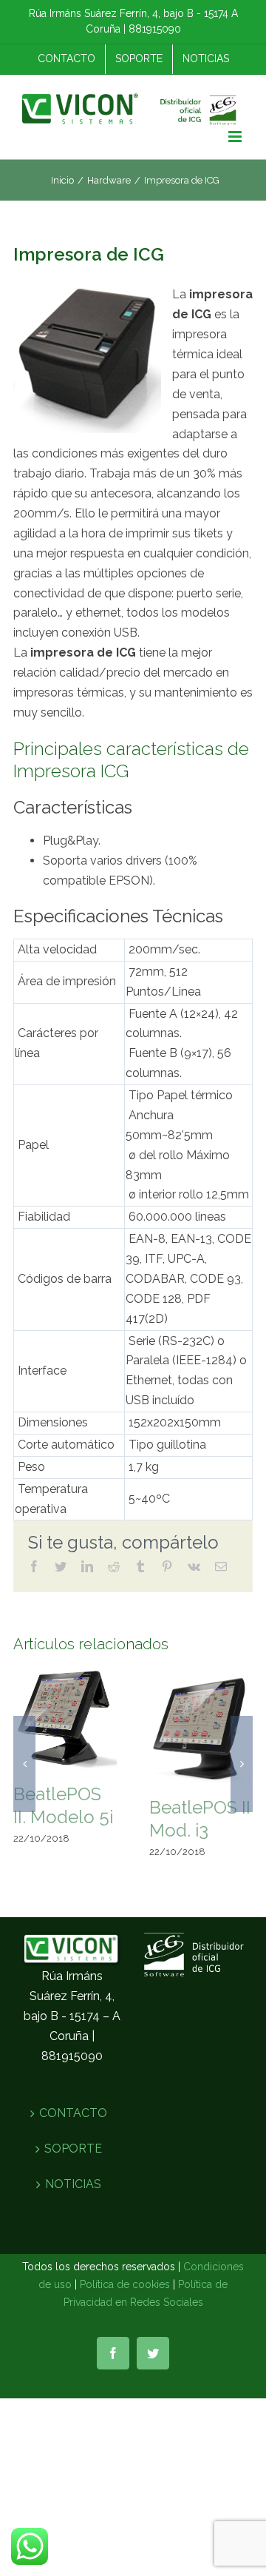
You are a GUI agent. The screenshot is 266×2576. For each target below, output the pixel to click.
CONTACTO (73, 2113)
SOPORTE (73, 2149)
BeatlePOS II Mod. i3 (200, 1819)
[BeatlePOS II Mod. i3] (201, 1725)
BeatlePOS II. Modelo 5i (63, 1805)
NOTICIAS (73, 2184)
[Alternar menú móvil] (236, 137)
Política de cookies (125, 2284)
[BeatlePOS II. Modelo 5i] (65, 1718)
